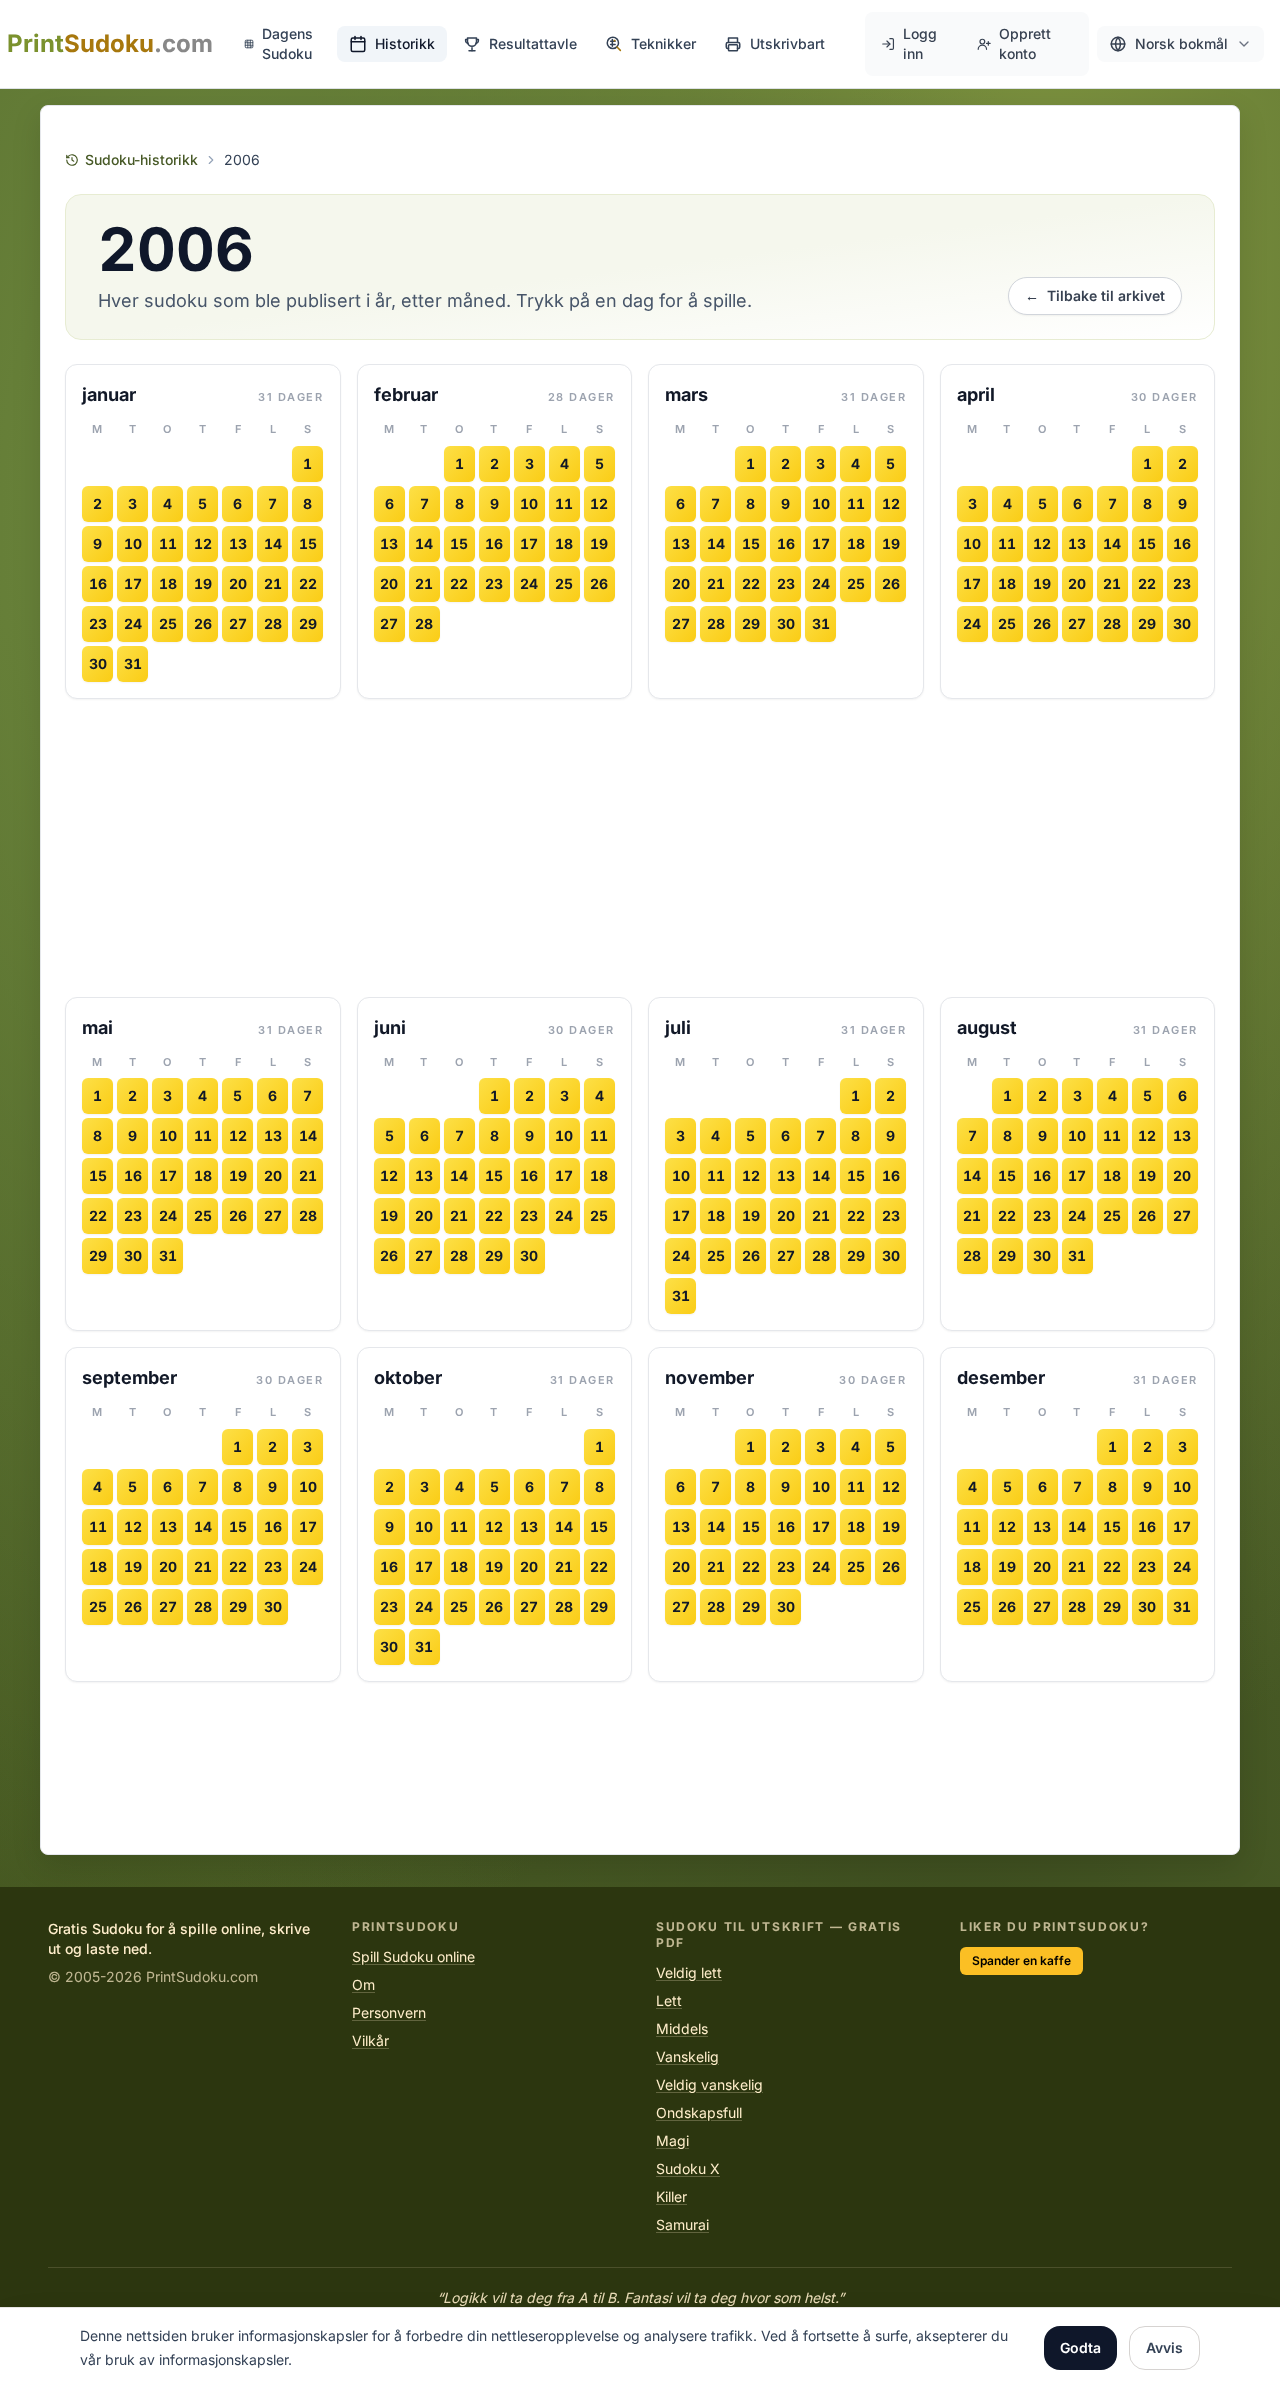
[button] (1180, 44)
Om (363, 1984)
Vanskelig (687, 2056)
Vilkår (370, 2040)
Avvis (1164, 2347)
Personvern (389, 2012)
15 (308, 543)
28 (273, 623)
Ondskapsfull (699, 2112)
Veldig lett (689, 1972)
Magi (672, 2140)
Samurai (682, 2224)
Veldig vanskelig (709, 2084)
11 (168, 543)
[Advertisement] (640, 848)
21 (273, 583)
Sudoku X (688, 2168)
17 (133, 583)
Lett (669, 2000)
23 (98, 623)
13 (238, 543)
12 (203, 543)
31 (133, 663)
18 (168, 583)
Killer (671, 2196)
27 (238, 623)
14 (273, 543)
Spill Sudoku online (413, 1956)
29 (308, 623)
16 (98, 583)
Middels (682, 2028)
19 (203, 583)
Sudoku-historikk (141, 159)
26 (203, 623)
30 (98, 663)
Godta (1080, 2347)
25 (168, 623)
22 (308, 583)
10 (133, 543)
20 (238, 583)
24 (133, 623)
